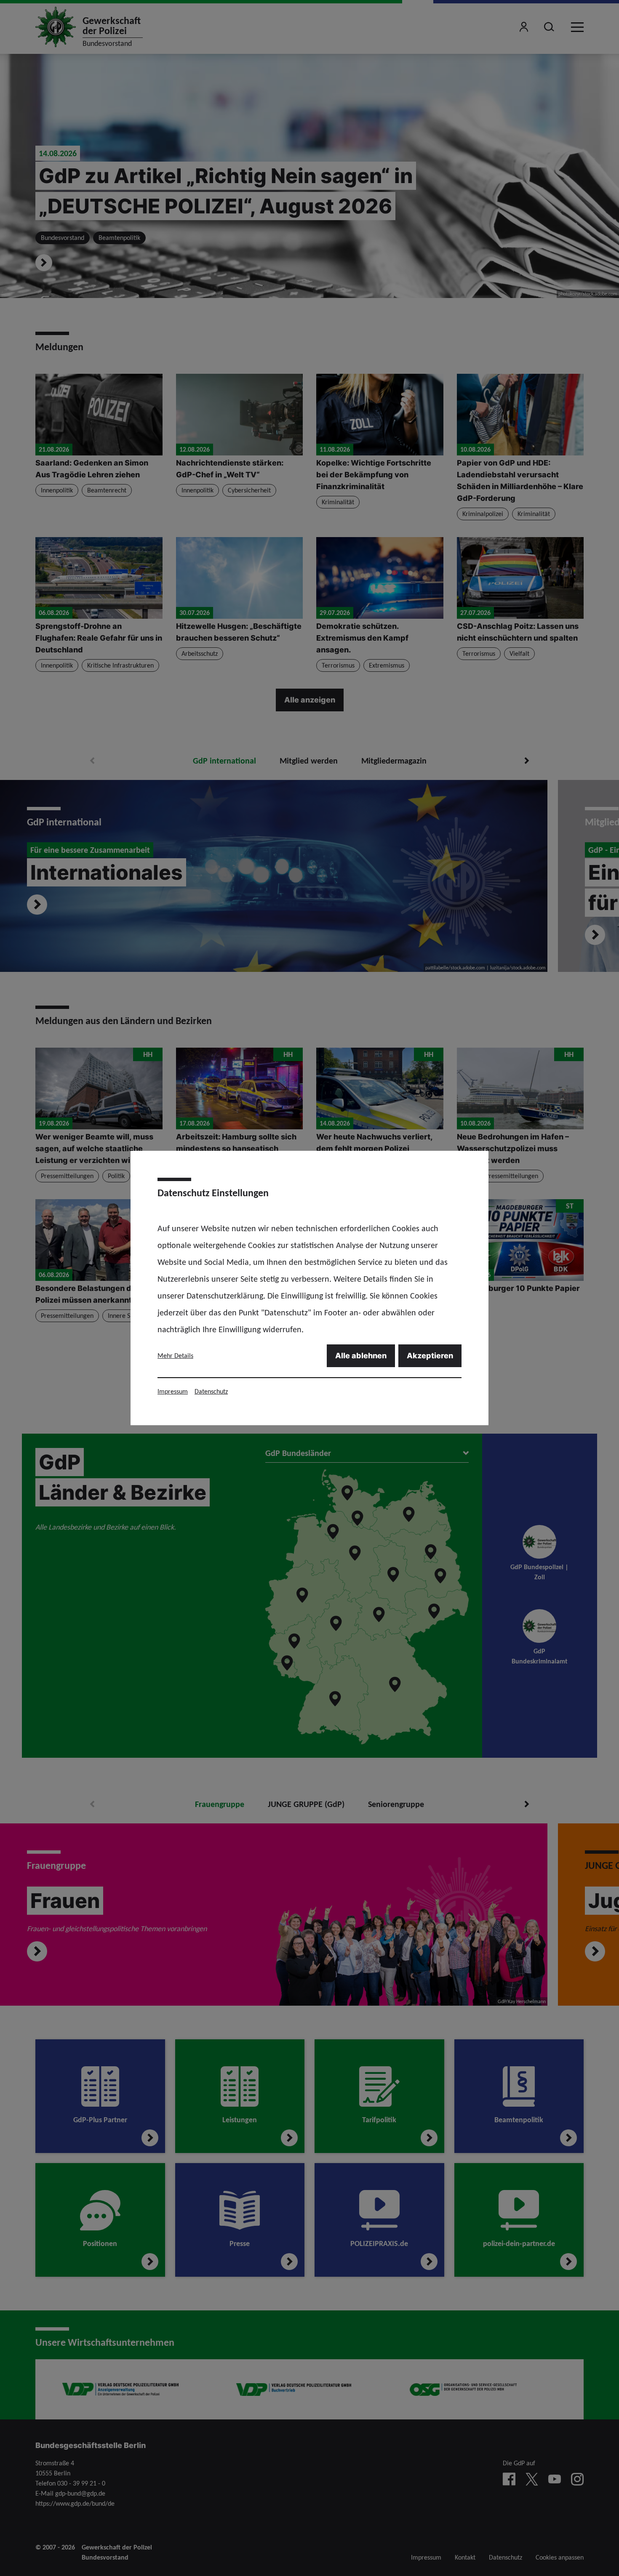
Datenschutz (211, 1391)
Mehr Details (175, 1356)
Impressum (173, 1391)
